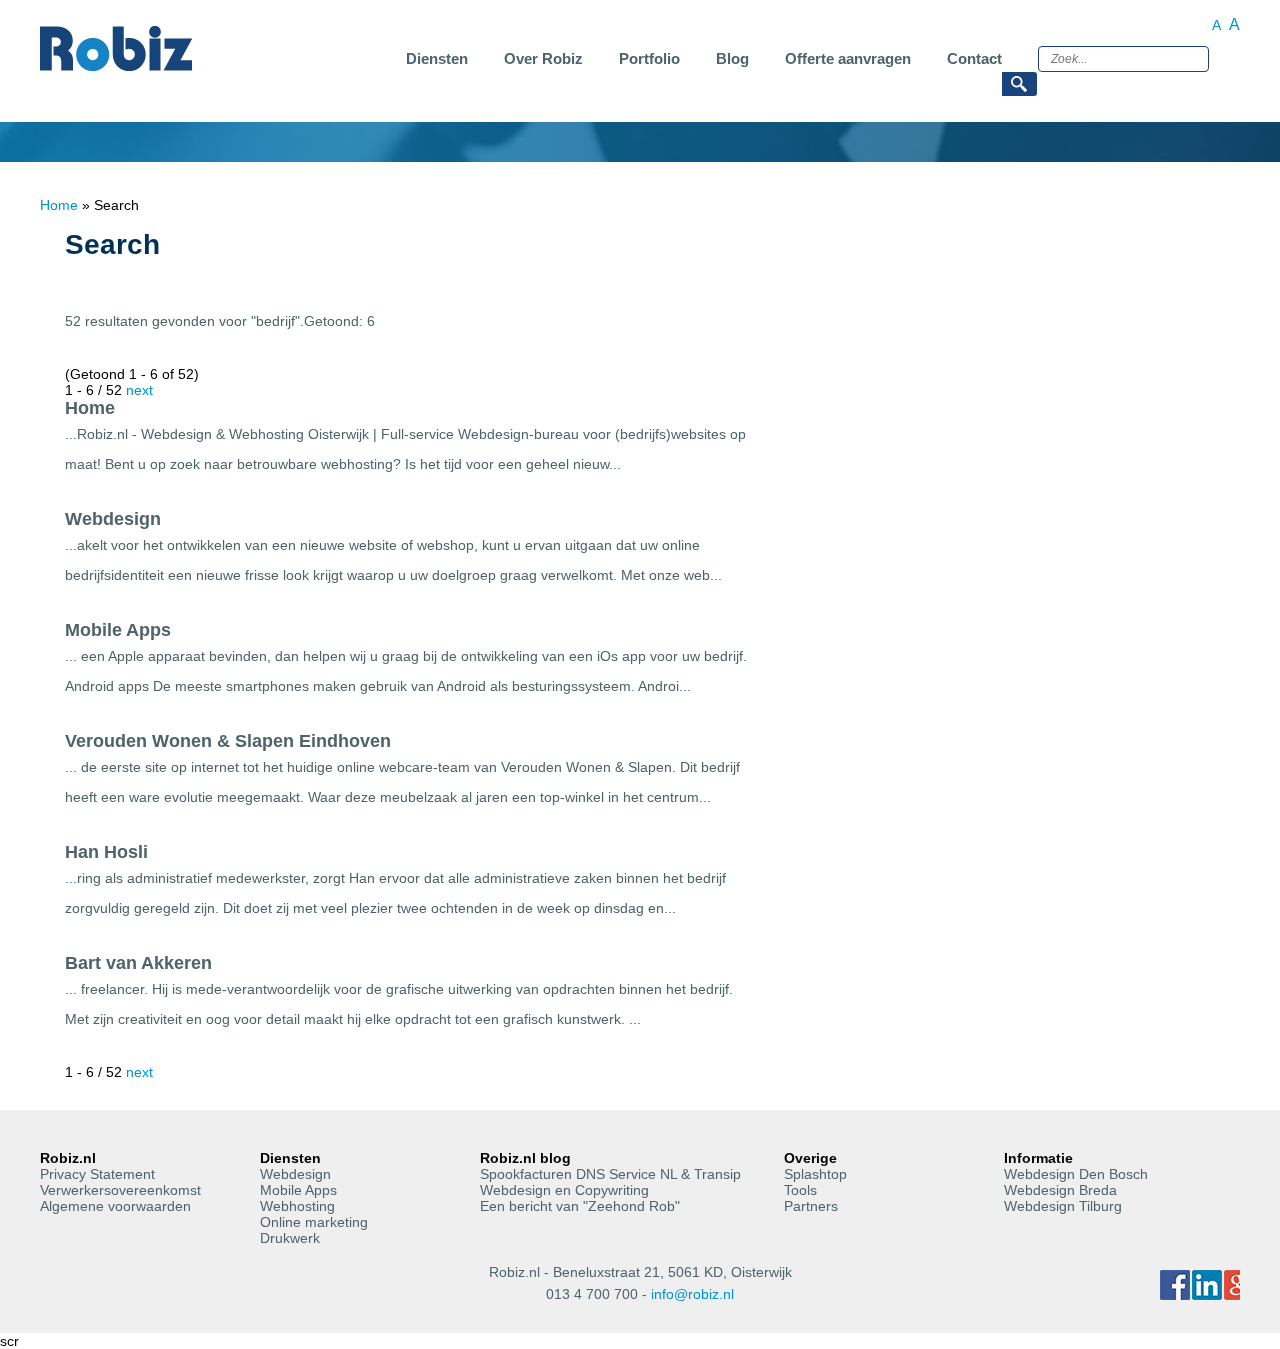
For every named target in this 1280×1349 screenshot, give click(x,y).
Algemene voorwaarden (115, 1206)
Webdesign (113, 519)
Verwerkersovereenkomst (120, 1190)
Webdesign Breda (1060, 1190)
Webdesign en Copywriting (564, 1190)
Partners (811, 1206)
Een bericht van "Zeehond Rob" (580, 1206)
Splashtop (815, 1174)
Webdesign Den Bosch (1076, 1174)
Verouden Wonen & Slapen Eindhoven (228, 741)
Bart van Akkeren (138, 963)
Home (59, 205)
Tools (800, 1190)
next (139, 390)
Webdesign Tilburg (1063, 1206)
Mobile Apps (118, 630)
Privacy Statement (97, 1174)
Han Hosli (106, 852)
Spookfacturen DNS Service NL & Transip (610, 1174)
